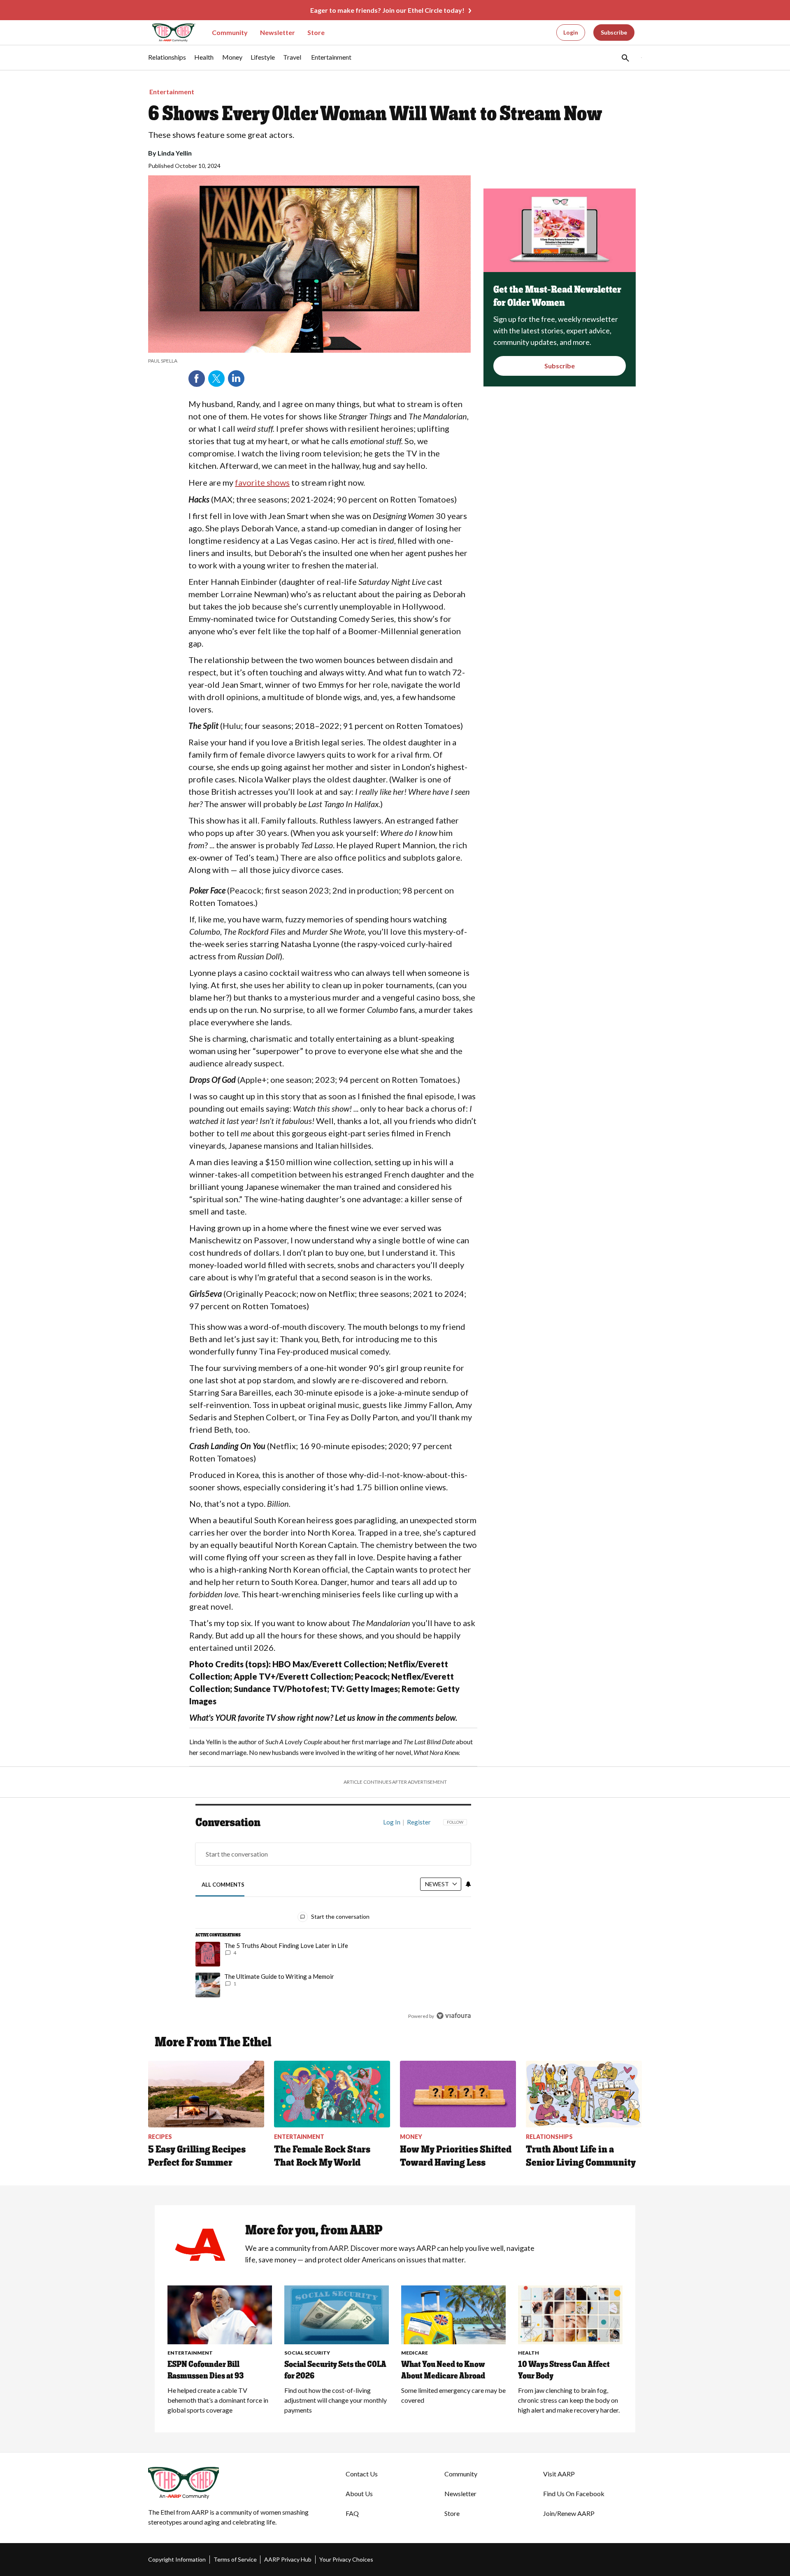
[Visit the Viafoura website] (454, 2016)
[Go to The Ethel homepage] (169, 33)
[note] (309, 361)
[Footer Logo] (230, 2483)
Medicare (415, 2353)
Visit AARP (559, 2474)
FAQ (352, 2513)
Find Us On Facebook (574, 2493)
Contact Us (362, 2474)
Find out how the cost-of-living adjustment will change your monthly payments (336, 2400)
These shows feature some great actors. (221, 135)
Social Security (307, 2353)
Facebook (197, 379)
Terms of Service (235, 2559)
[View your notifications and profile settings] (468, 1884)
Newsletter (278, 32)
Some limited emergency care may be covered (453, 2395)
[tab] (223, 1885)
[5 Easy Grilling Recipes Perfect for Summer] (206, 2094)
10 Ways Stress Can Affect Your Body (564, 2370)
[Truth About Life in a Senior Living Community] (584, 2094)
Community (230, 32)
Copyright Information (177, 2559)
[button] (625, 58)
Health (529, 2353)
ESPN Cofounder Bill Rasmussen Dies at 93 (206, 2370)
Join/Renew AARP (569, 2513)
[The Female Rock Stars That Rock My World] (332, 2094)
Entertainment (172, 92)
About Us (359, 2493)
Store (316, 32)
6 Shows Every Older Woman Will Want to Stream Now (375, 113)
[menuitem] (167, 61)
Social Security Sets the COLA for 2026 (335, 2370)
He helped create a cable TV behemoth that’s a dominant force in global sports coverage (218, 2400)
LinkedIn (236, 379)
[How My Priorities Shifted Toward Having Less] (458, 2094)
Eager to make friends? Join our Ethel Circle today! (387, 10)
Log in (392, 1822)
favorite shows (262, 482)
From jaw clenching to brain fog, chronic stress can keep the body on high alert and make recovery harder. (569, 2400)
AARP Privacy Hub (288, 2559)
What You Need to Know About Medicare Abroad (443, 2370)
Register (419, 1822)
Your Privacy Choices (346, 2559)
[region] (333, 1921)
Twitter (216, 379)
